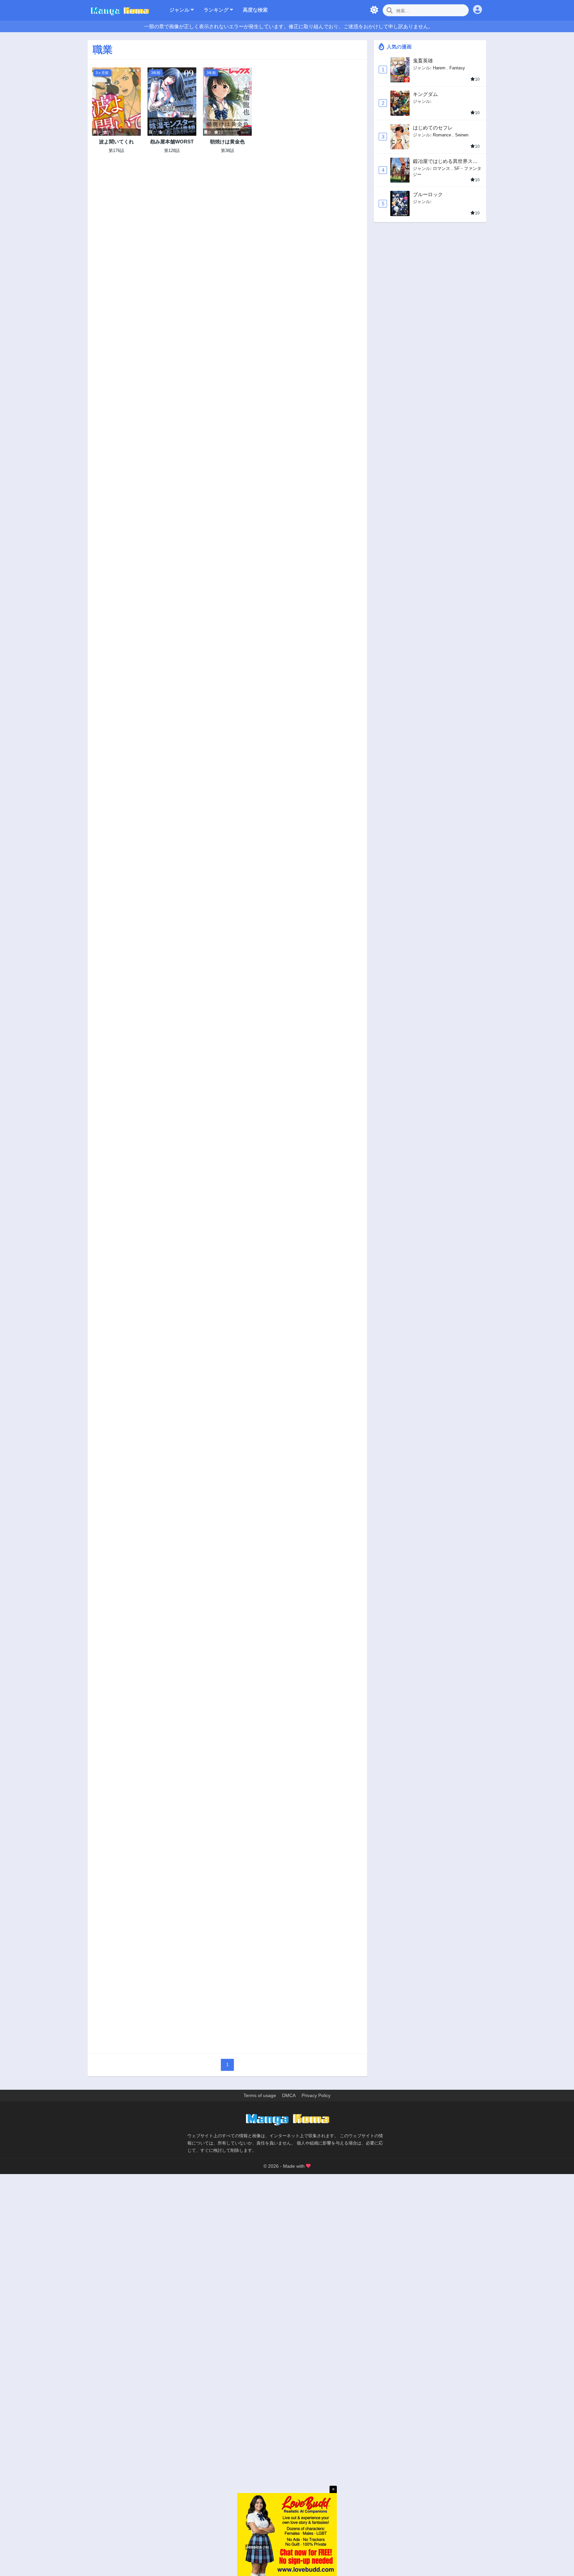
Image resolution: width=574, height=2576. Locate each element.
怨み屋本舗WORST (172, 142)
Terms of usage (260, 2095)
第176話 (116, 151)
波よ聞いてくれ (116, 142)
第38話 (228, 151)
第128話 (172, 151)
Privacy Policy (316, 2095)
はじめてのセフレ (433, 128)
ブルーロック (428, 194)
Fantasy (457, 68)
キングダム (425, 94)
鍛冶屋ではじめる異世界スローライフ (445, 161)
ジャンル (180, 10)
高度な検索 (255, 10)
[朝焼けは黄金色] (227, 102)
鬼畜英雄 (423, 61)
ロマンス (441, 168)
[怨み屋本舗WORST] (172, 102)
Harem (439, 68)
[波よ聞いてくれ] (116, 102)
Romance (442, 135)
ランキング (217, 10)
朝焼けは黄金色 (227, 142)
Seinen (462, 135)
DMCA (289, 2095)
